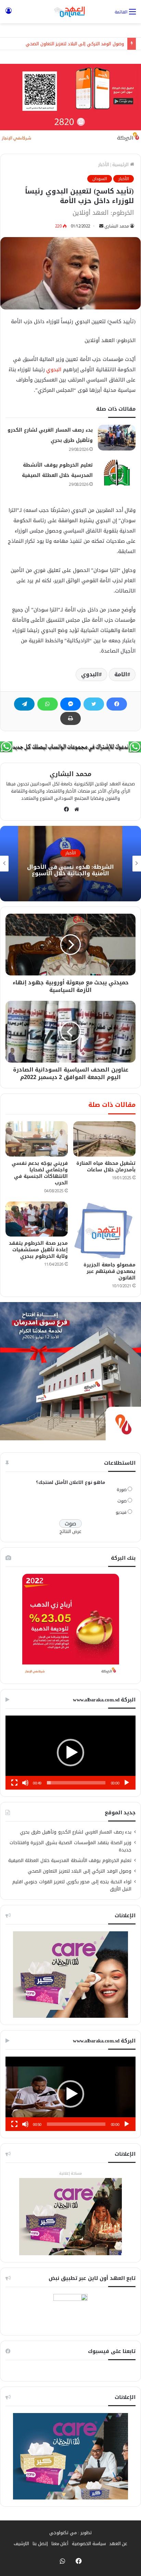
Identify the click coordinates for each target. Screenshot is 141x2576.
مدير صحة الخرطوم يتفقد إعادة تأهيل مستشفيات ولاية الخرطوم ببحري (39, 1250)
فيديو (121, 1512)
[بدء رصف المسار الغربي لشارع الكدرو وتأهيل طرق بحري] (117, 438)
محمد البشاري (117, 226)
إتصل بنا (40, 2544)
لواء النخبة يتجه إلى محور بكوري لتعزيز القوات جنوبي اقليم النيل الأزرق (72, 1885)
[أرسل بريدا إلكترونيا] (101, 226)
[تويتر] (94, 704)
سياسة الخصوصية (89, 2544)
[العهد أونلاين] (70, 12)
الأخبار (104, 165)
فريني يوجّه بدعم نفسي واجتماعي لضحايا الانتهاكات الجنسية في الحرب (40, 1173)
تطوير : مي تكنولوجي (70, 2533)
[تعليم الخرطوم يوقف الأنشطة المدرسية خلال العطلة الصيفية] (117, 473)
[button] (70, 1753)
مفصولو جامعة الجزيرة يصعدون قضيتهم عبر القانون (110, 1271)
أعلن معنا (60, 2544)
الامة (121, 674)
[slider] (76, 1783)
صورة (122, 1490)
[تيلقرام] (24, 704)
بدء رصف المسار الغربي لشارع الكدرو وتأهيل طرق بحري (76, 1832)
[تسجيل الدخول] (9, 14)
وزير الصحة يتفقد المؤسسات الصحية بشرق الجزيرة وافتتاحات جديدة (71, 1846)
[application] (70, 1753)
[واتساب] (48, 704)
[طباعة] (70, 718)
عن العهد (118, 2544)
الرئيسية (121, 165)
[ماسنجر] (70, 704)
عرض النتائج (71, 1531)
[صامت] (25, 1783)
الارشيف (21, 2544)
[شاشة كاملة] (14, 1783)
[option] (70, 864)
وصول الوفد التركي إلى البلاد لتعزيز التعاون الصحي (75, 44)
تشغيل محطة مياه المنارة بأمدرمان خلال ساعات (106, 1167)
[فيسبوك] (117, 704)
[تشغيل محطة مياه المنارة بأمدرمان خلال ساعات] (104, 1139)
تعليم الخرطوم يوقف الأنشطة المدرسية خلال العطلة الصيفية (70, 1860)
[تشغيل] (127, 1783)
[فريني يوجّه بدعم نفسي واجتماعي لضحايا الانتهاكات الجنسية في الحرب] (37, 1139)
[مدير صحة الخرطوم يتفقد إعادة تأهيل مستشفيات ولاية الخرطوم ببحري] (37, 1219)
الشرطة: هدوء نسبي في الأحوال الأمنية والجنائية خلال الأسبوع (70, 870)
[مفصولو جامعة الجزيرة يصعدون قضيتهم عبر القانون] (104, 1230)
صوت (122, 1501)
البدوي (54, 370)
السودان (100, 179)
